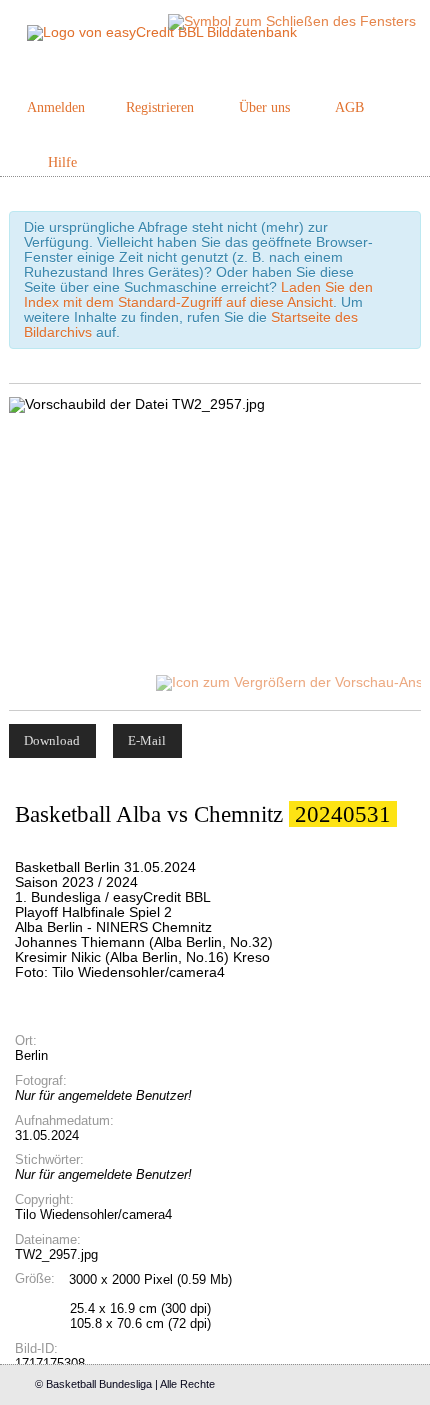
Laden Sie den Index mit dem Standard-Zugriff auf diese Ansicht (198, 295)
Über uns (264, 107)
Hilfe (62, 162)
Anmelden (56, 107)
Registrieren (160, 107)
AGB (349, 107)
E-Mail (147, 740)
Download (52, 740)
